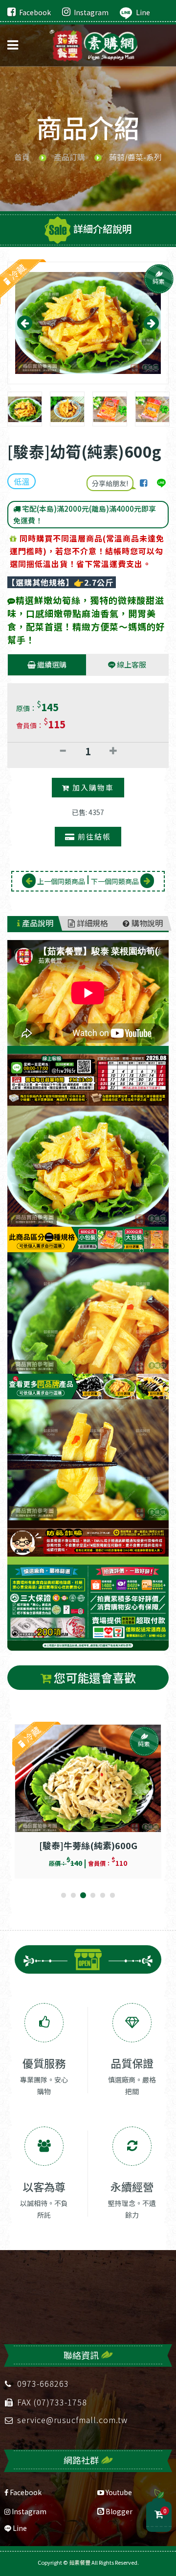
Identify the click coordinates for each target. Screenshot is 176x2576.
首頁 (22, 157)
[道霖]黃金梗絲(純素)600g (88, 1844)
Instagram (91, 12)
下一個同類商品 (116, 881)
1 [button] (64, 1896)
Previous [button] (25, 323)
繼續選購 (51, 664)
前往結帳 (93, 836)
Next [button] (151, 323)
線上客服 (131, 664)
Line (143, 12)
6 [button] (112, 1896)
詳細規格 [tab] (91, 923)
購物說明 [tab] (146, 923)
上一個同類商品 (60, 881)
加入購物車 (92, 787)
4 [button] (93, 1896)
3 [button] (83, 1896)
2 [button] (73, 1896)
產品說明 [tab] (37, 923)
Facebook (35, 12)
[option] (88, 323)
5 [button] (103, 1896)
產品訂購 (69, 157)
